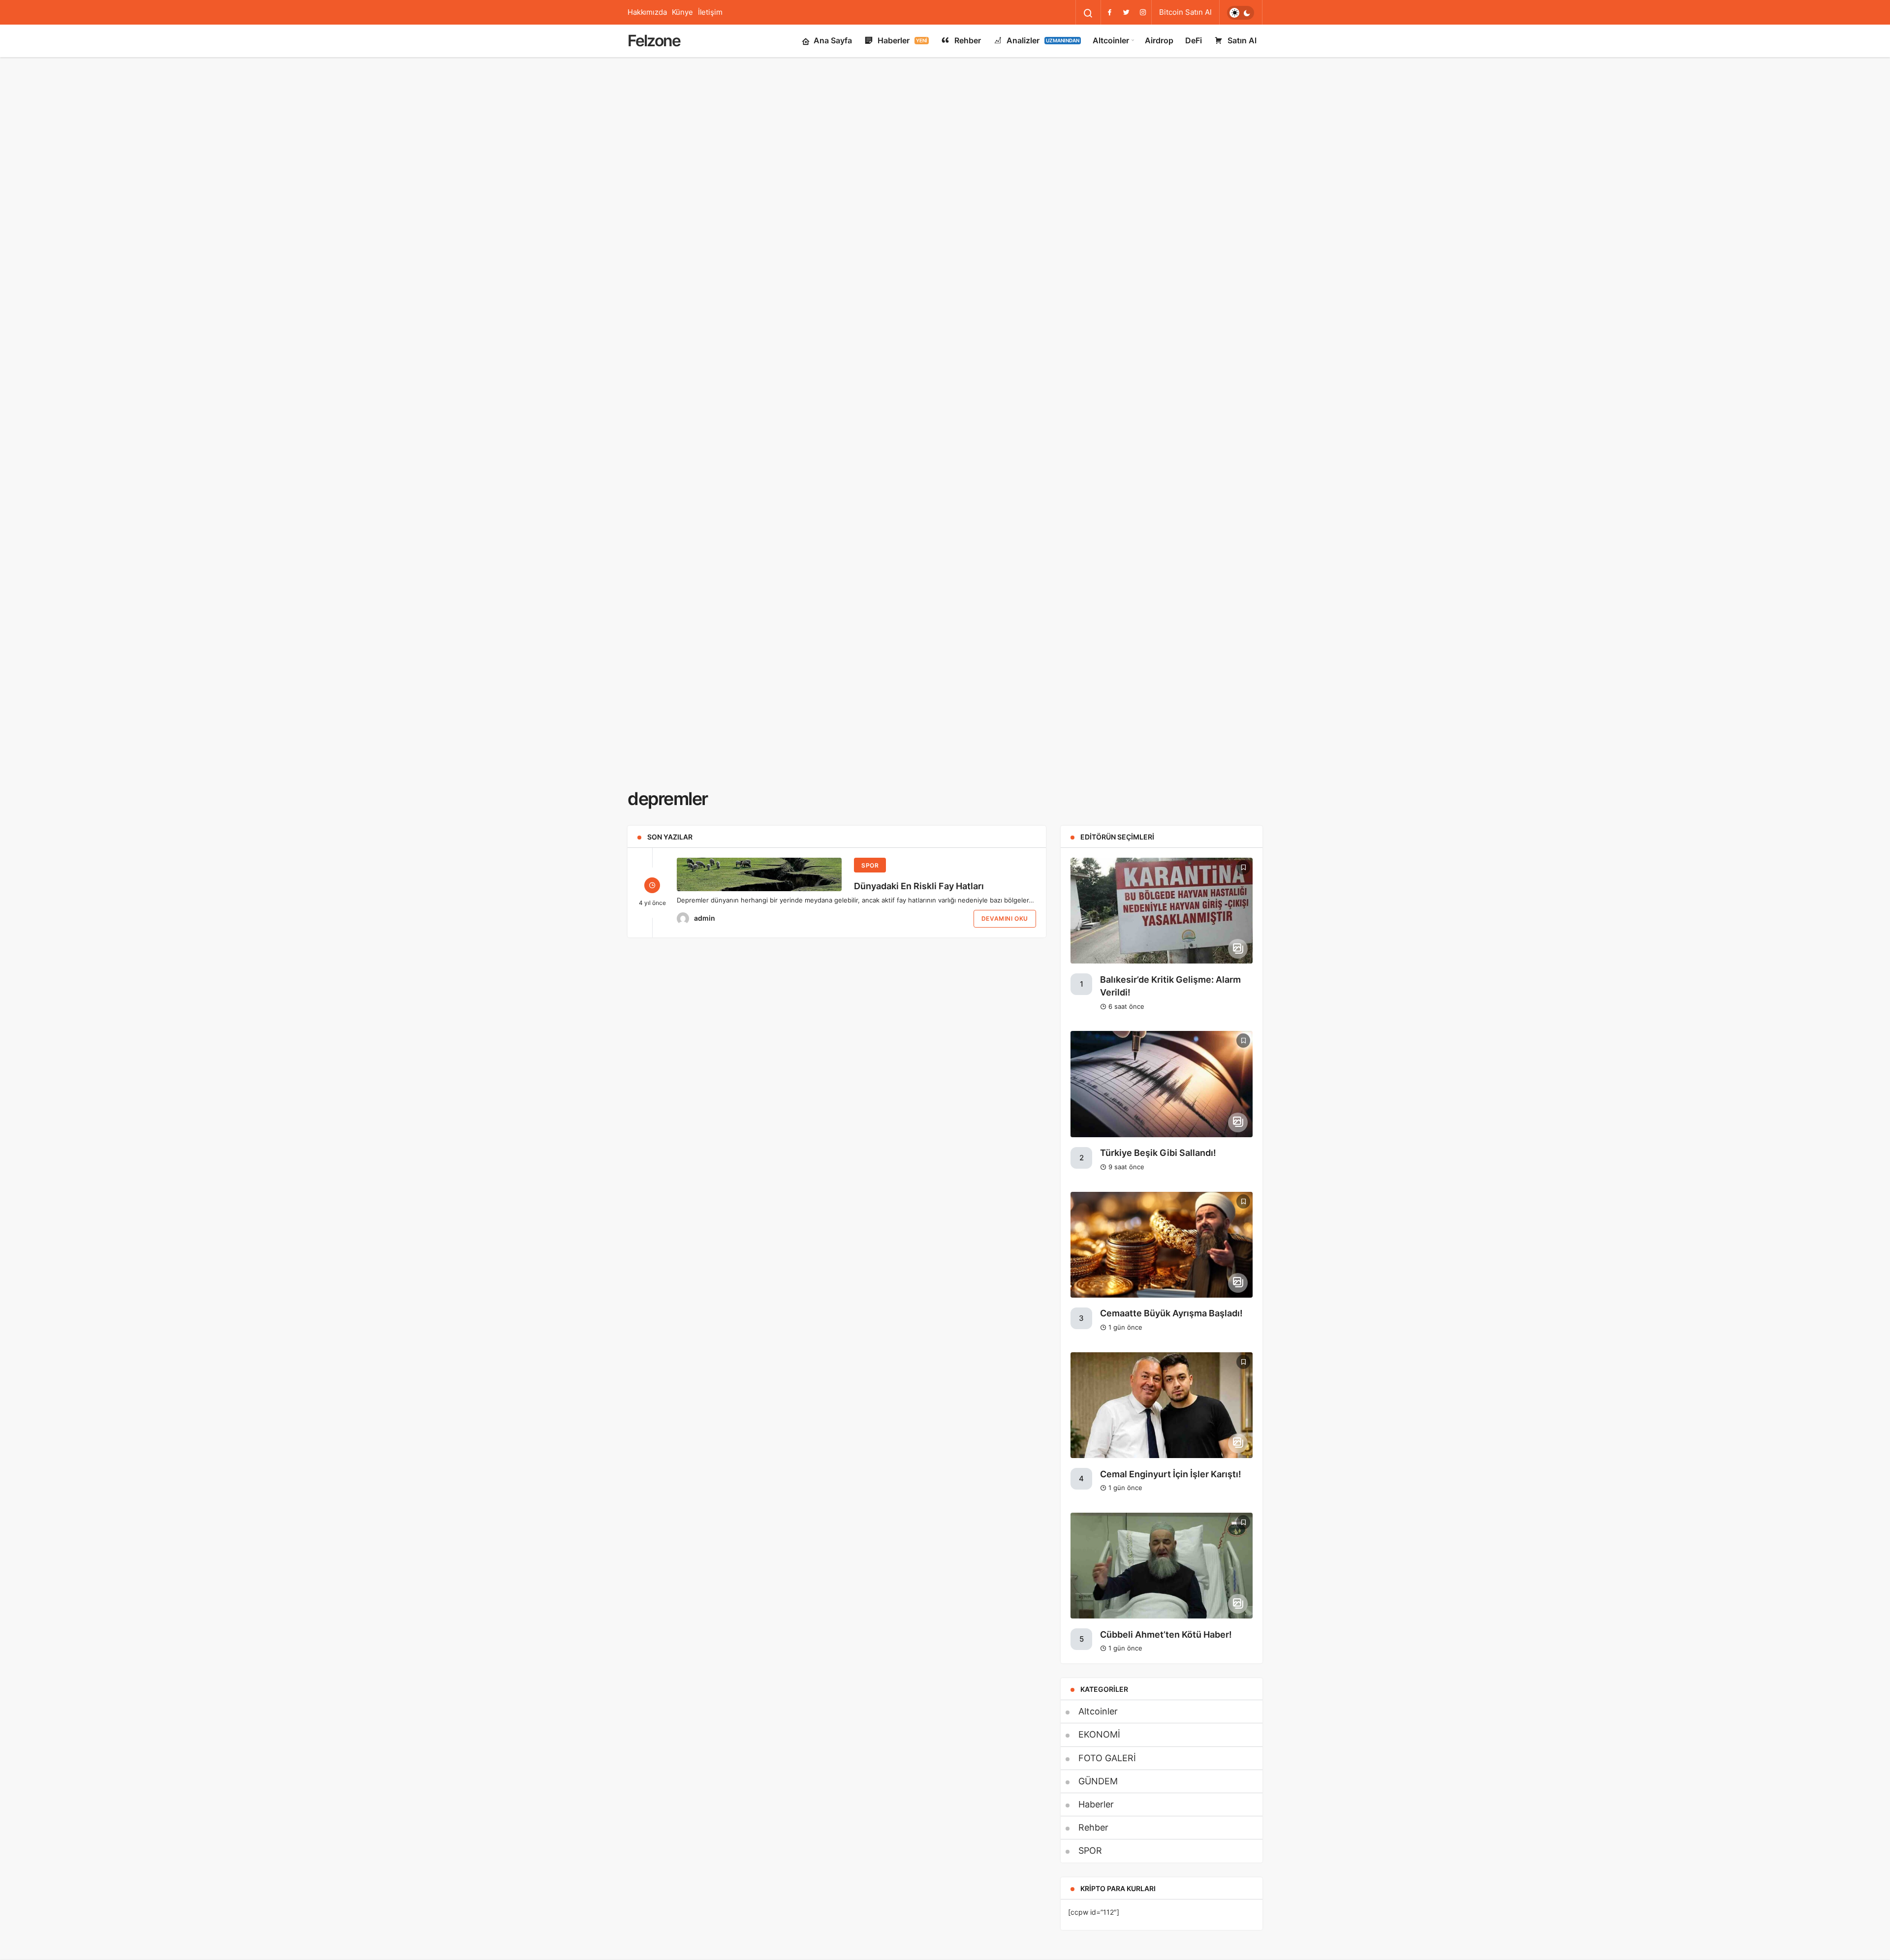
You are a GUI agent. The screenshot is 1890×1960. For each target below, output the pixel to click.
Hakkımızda (647, 12)
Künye (682, 12)
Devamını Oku (1005, 918)
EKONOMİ (1099, 1734)
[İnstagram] (1143, 12)
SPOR (870, 865)
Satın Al (1242, 40)
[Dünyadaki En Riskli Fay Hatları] (759, 874)
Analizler (1043, 40)
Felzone (654, 41)
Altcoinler (1111, 40)
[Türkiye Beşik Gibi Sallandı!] (1162, 1084)
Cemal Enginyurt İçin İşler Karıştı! (1171, 1474)
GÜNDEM (1098, 1781)
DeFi (1194, 40)
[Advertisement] (945, 94)
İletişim (710, 12)
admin (705, 918)
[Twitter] (1126, 12)
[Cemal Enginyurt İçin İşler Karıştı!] (1162, 1405)
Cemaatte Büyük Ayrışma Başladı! (1171, 1314)
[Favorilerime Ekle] (1243, 867)
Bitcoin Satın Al (1185, 12)
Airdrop (1159, 40)
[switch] (1241, 13)
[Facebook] (1109, 12)
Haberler (902, 40)
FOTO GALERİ (1107, 1758)
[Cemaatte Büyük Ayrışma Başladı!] (1162, 1245)
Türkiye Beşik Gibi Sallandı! (1158, 1153)
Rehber (968, 40)
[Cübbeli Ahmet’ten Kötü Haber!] (1162, 1566)
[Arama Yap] (1088, 13)
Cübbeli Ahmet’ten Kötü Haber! (1166, 1634)
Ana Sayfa (833, 40)
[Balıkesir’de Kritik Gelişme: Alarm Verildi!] (1162, 911)
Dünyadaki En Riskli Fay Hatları (919, 886)
